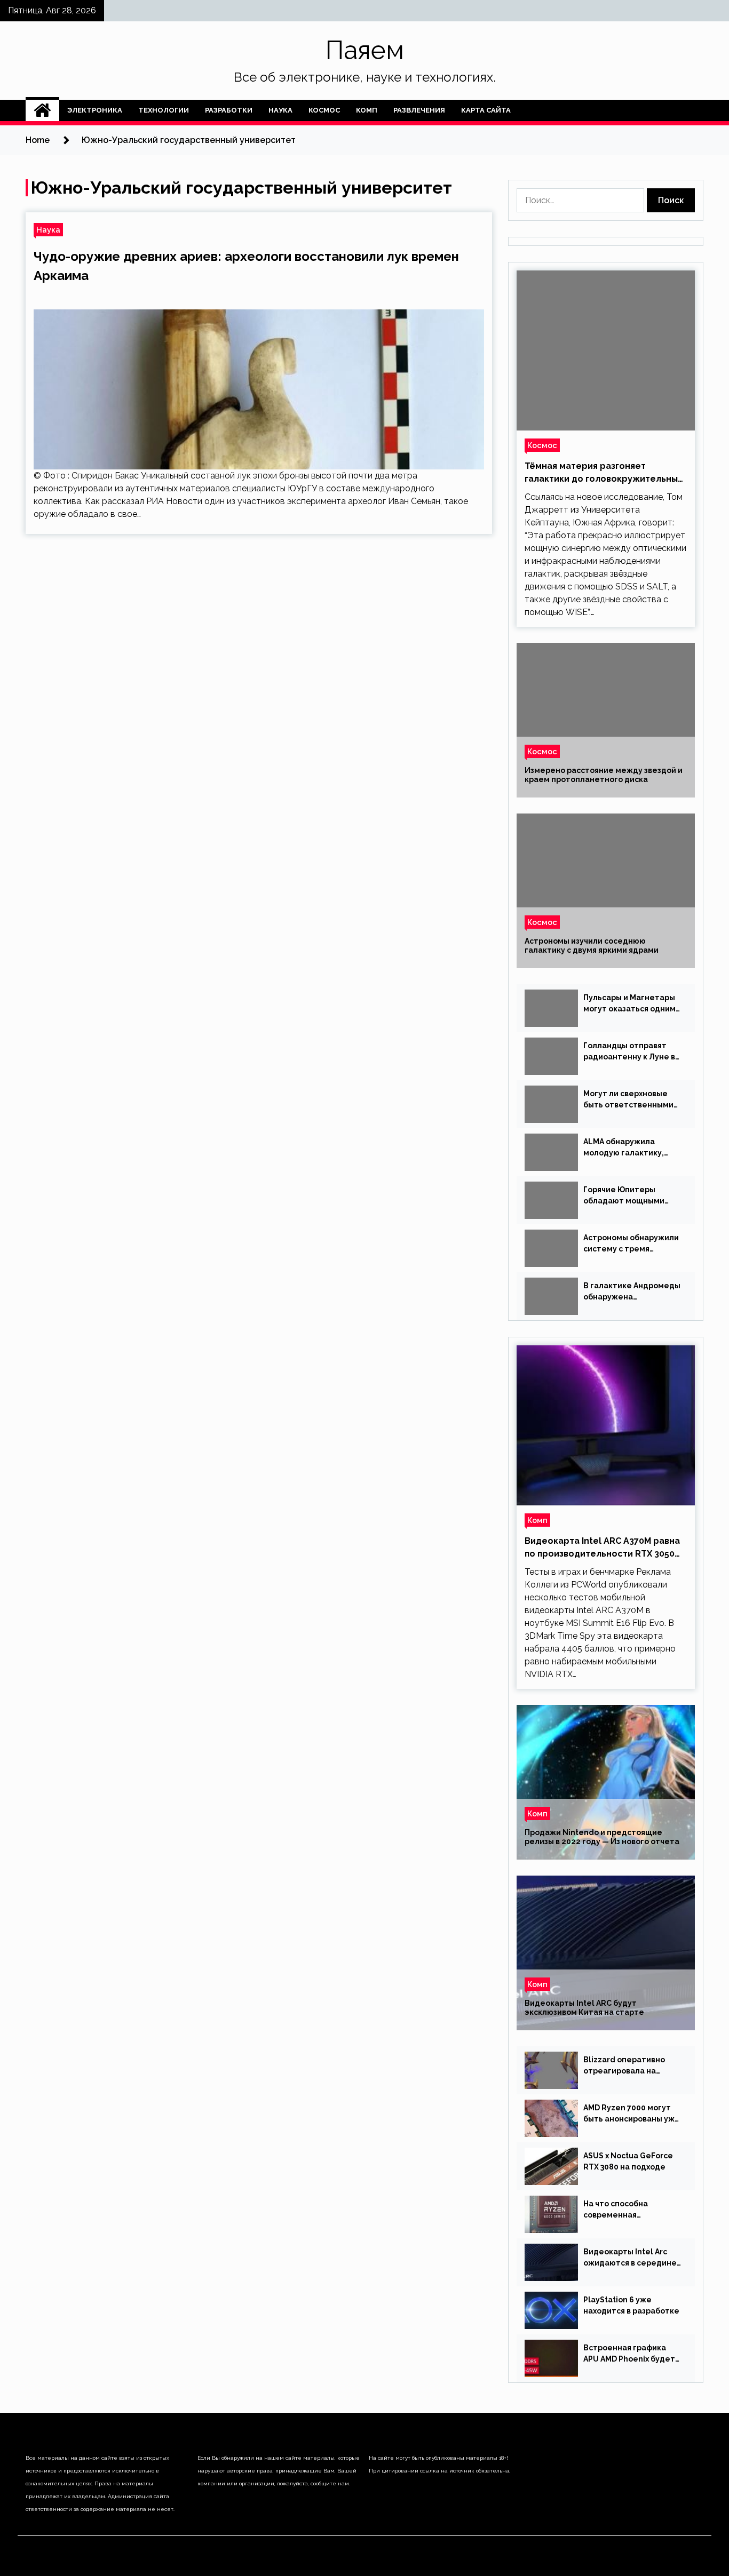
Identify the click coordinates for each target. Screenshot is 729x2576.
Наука (280, 110)
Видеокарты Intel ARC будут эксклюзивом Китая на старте (584, 2008)
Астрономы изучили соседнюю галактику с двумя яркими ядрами (592, 946)
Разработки (229, 110)
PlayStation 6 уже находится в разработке (631, 2305)
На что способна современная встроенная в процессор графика (632, 2210)
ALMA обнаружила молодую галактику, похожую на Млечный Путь (625, 1148)
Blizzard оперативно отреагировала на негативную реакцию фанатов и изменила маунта (626, 2066)
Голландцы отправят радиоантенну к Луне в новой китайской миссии (632, 1052)
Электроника (95, 110)
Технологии (164, 110)
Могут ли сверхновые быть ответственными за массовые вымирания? (628, 1100)
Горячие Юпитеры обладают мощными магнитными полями (624, 1196)
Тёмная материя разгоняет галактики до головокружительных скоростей (604, 473)
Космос (324, 110)
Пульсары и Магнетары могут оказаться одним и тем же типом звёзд (629, 1004)
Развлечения (419, 110)
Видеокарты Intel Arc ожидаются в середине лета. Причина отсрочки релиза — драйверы (631, 2258)
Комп (367, 110)
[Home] (42, 110)
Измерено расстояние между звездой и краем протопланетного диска (604, 775)
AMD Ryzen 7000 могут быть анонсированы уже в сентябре (632, 2114)
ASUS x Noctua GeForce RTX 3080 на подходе (628, 2161)
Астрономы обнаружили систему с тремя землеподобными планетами (631, 1244)
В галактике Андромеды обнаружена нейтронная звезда (632, 1292)
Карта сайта (486, 110)
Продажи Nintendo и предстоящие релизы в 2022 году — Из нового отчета (602, 1837)
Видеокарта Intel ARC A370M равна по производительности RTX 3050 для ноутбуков (602, 1548)
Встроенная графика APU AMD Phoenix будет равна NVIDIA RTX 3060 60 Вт (632, 2354)
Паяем (365, 50)
